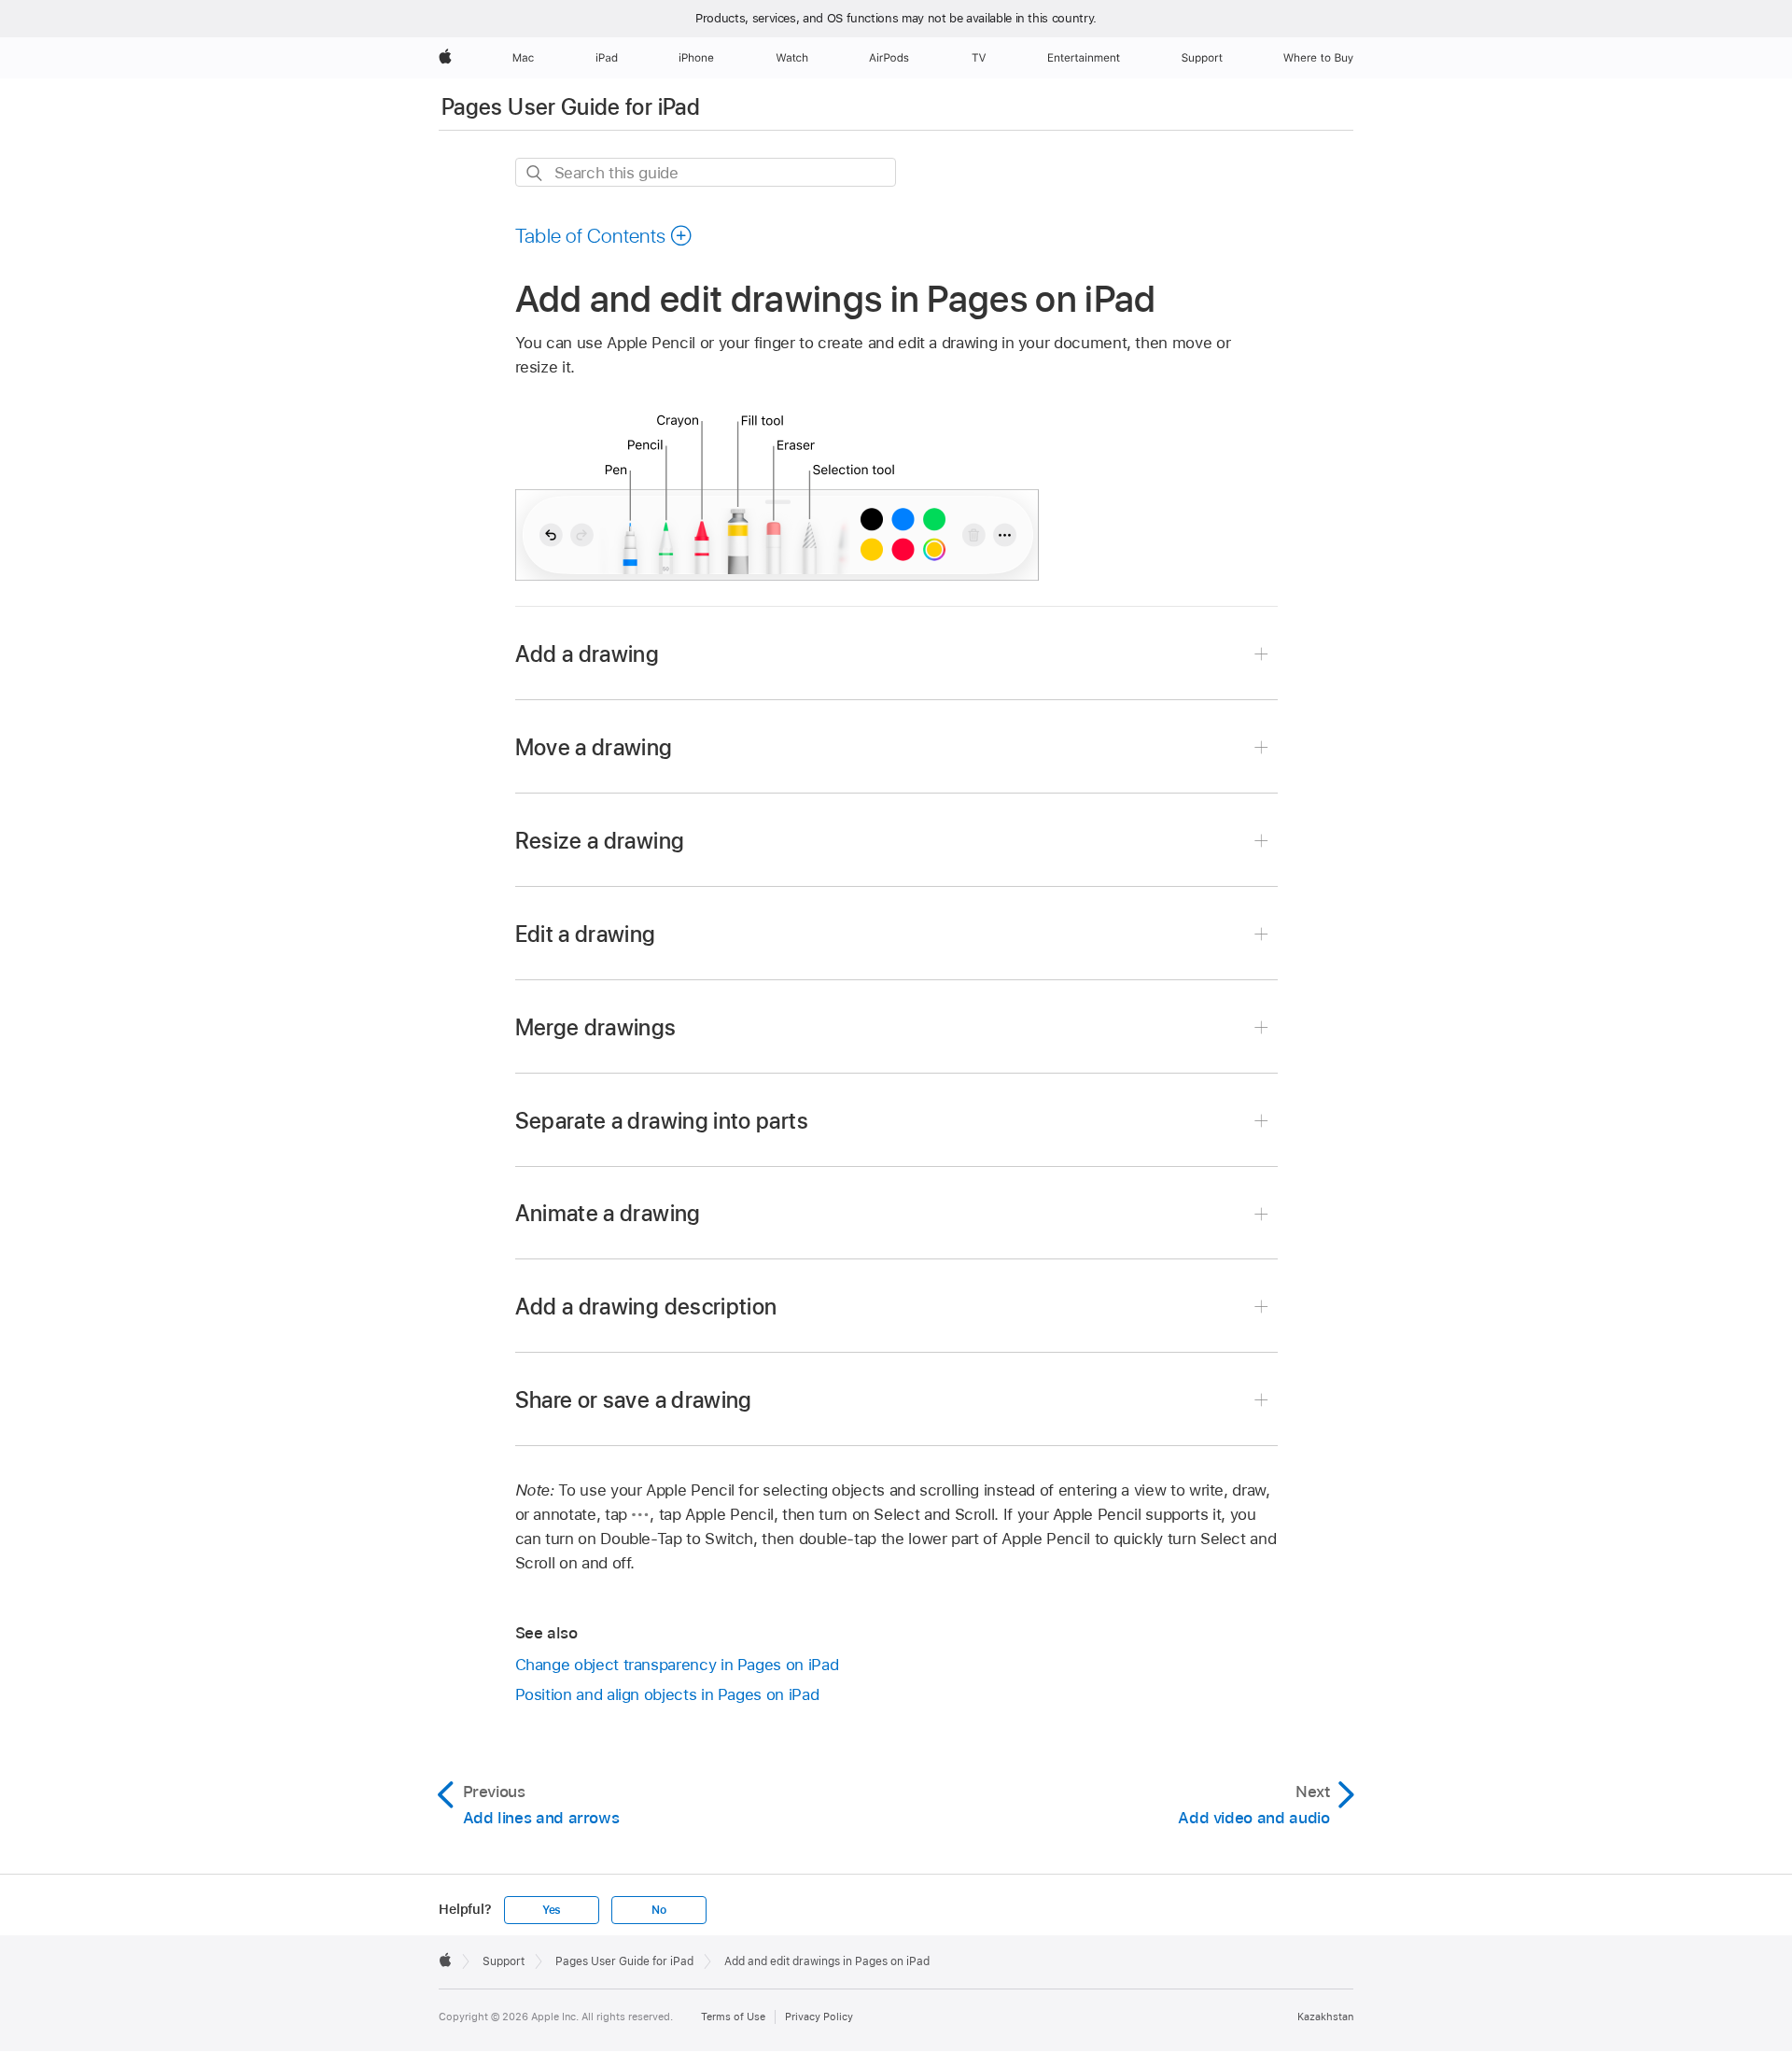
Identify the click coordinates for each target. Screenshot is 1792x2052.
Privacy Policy (819, 2017)
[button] (604, 235)
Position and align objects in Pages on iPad (667, 1694)
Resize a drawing (600, 841)
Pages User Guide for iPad (571, 107)
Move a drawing (594, 747)
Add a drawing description (646, 1307)
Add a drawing (588, 654)
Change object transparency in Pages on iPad (677, 1665)
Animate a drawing (608, 1213)
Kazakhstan (1325, 2017)
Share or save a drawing (634, 1400)
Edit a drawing (586, 934)
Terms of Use (733, 2017)
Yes (552, 1910)
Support (504, 1961)
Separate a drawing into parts (662, 1121)
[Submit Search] (535, 173)
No (659, 1910)
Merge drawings (596, 1027)
